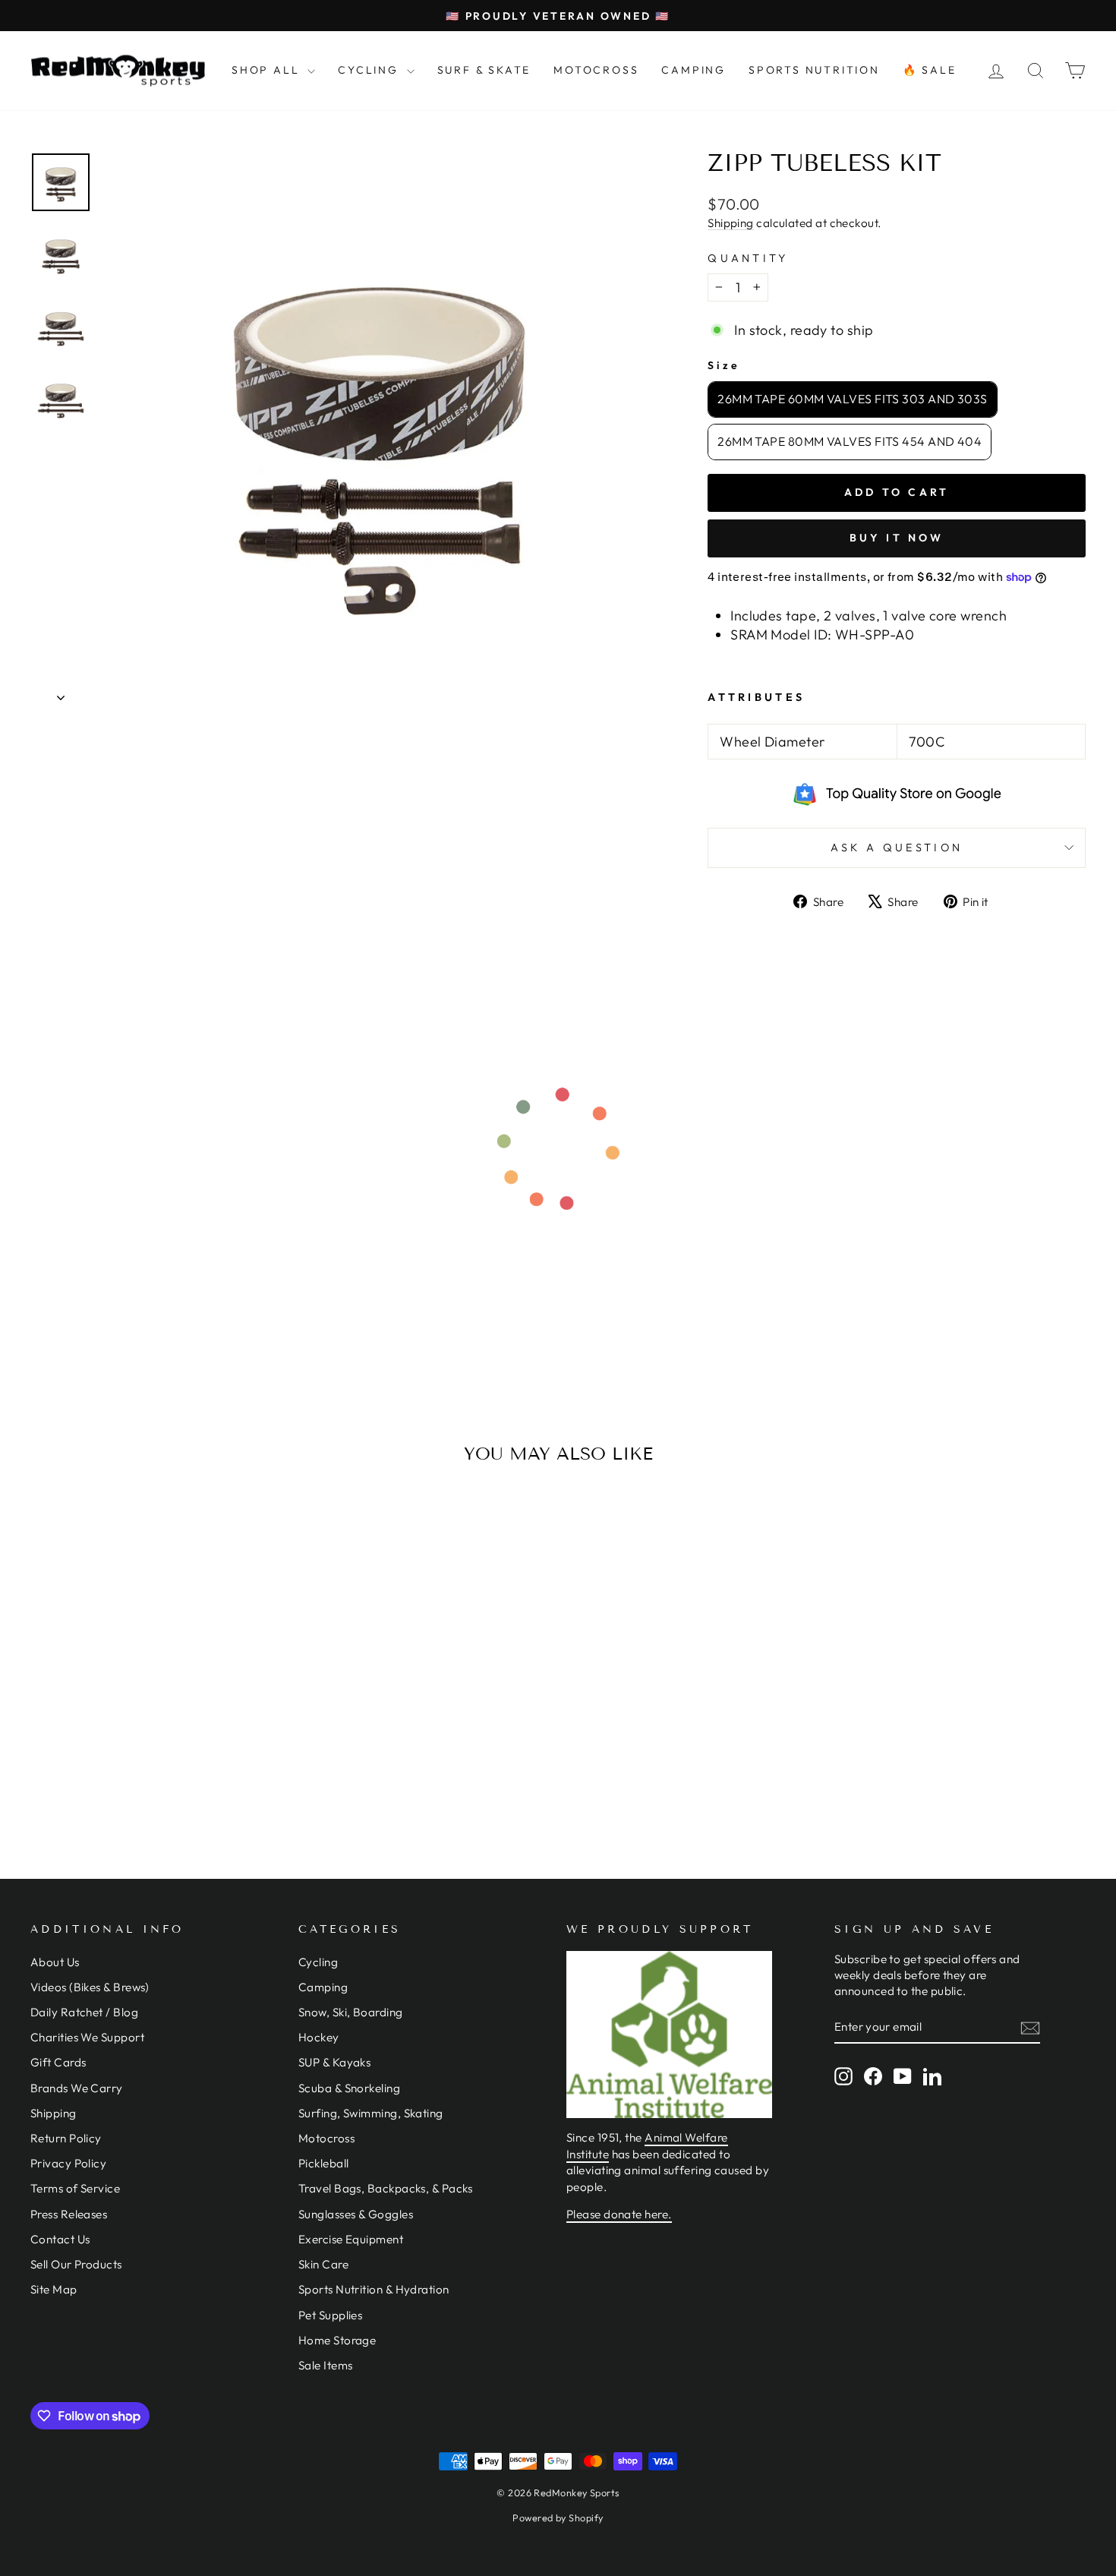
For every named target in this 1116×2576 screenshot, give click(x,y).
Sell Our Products (76, 2264)
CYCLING (370, 70)
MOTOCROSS (596, 70)
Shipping (731, 223)
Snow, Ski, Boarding (351, 2012)
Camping (323, 1987)
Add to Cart (156, 1734)
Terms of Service (75, 2188)
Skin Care (323, 2264)
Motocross (326, 2138)
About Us (55, 1962)
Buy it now (897, 538)
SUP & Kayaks (334, 2062)
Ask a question (897, 848)
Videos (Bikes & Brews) (90, 1987)
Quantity (748, 258)
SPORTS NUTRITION (814, 70)
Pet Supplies (330, 2315)
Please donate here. (619, 2214)
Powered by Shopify (558, 2518)
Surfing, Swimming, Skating (371, 2113)
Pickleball (324, 2163)
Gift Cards (58, 2062)
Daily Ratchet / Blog (84, 2012)
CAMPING (694, 70)
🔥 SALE (930, 70)
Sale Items (326, 2365)
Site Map (54, 2289)
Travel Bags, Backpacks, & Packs (386, 2188)
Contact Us (60, 2239)
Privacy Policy (68, 2163)
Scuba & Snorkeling (349, 2088)
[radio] (853, 399)
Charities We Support (87, 2037)
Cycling (318, 1962)
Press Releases (69, 2214)
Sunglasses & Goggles (356, 2214)
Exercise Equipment (351, 2239)
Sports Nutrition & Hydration (374, 2289)
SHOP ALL (268, 70)
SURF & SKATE (484, 70)
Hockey (319, 2037)
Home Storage (337, 2340)
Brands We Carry (77, 2088)
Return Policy (66, 2138)
